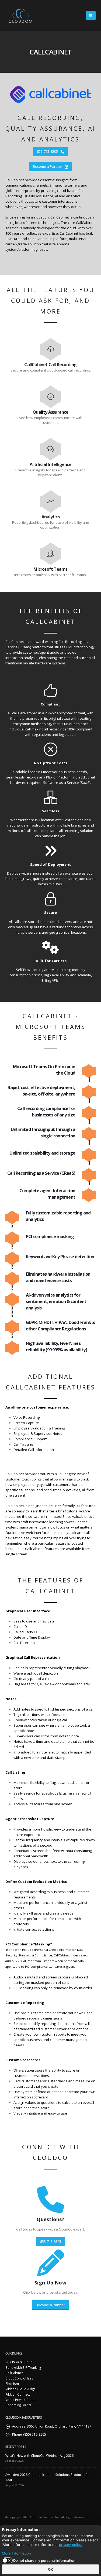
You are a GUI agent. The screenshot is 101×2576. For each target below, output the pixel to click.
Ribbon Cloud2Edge (20, 2389)
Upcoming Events (18, 2405)
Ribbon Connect (18, 2394)
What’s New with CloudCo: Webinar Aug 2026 (39, 2455)
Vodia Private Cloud (20, 2400)
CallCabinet (14, 2373)
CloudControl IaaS (19, 2378)
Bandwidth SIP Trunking (23, 2367)
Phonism (12, 2384)
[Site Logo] (20, 16)
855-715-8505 (48, 151)
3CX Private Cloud (19, 2362)
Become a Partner (48, 166)
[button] (91, 16)
